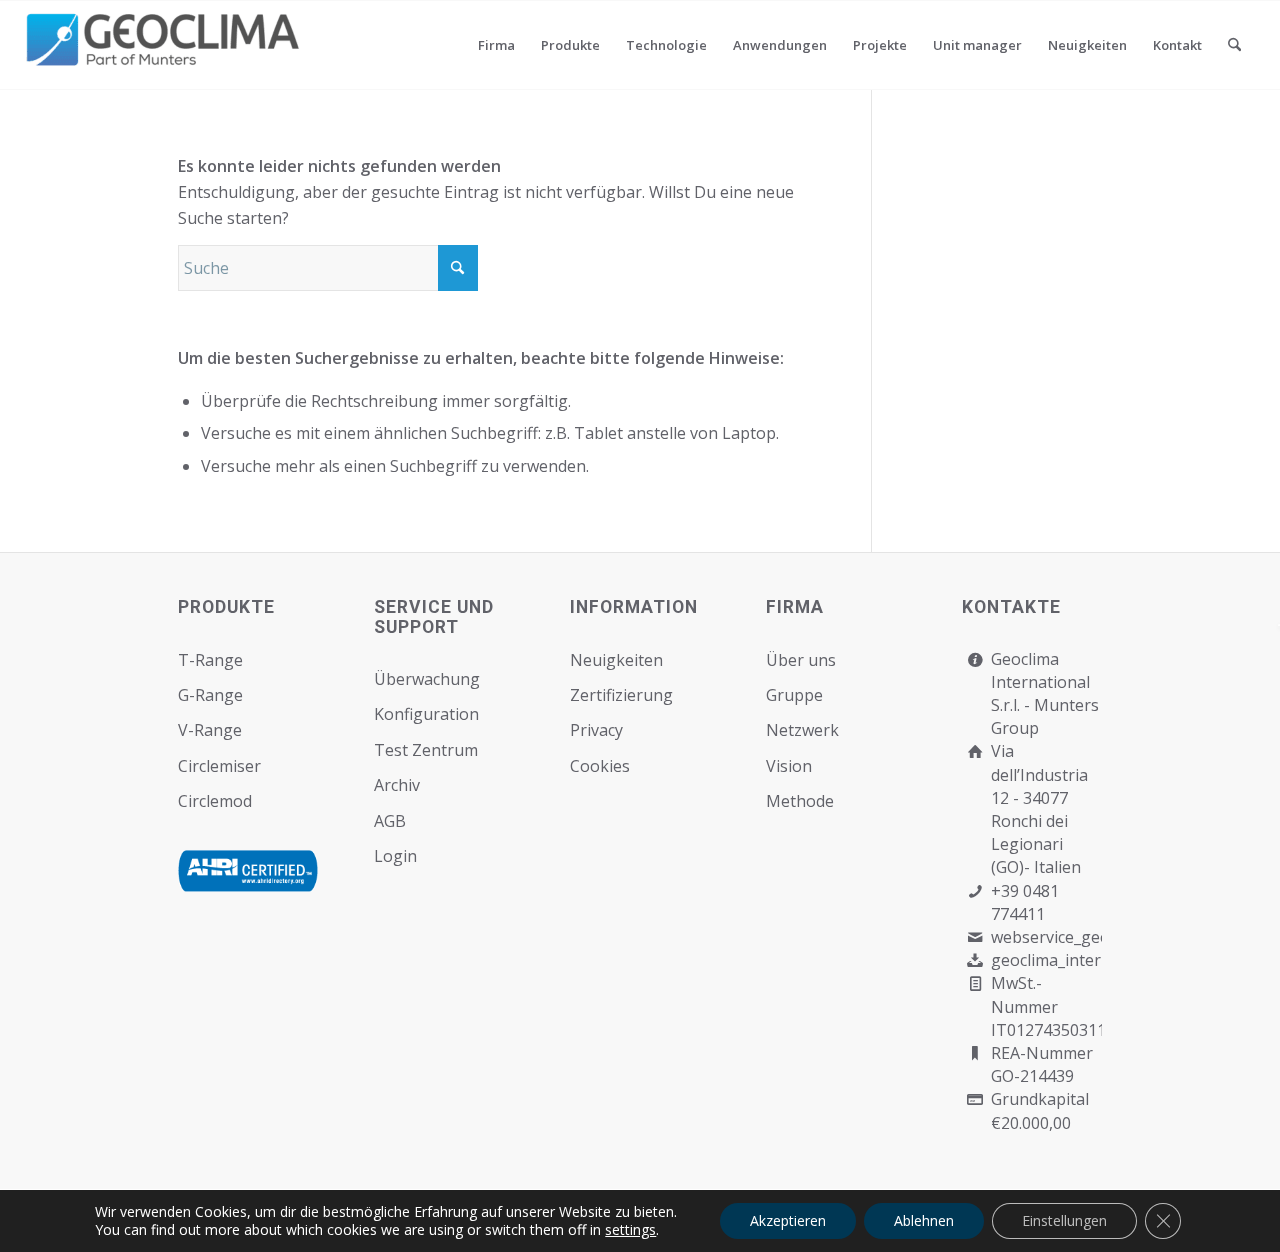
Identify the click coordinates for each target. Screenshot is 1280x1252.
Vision (789, 766)
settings (630, 1230)
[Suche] (1234, 45)
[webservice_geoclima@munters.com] (975, 937)
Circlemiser (219, 766)
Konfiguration (426, 714)
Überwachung (427, 679)
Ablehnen (924, 1220)
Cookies (600, 766)
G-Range (210, 695)
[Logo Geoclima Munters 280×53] (166, 57)
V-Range (210, 730)
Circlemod (215, 801)
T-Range (210, 660)
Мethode (800, 801)
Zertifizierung (621, 695)
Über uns (801, 660)
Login (395, 856)
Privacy (596, 730)
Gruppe (794, 695)
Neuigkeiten (616, 660)
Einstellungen (1064, 1220)
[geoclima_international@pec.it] (975, 960)
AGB (390, 821)
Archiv (397, 785)
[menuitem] (496, 45)
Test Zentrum (426, 750)
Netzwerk (802, 730)
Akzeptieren (788, 1220)
